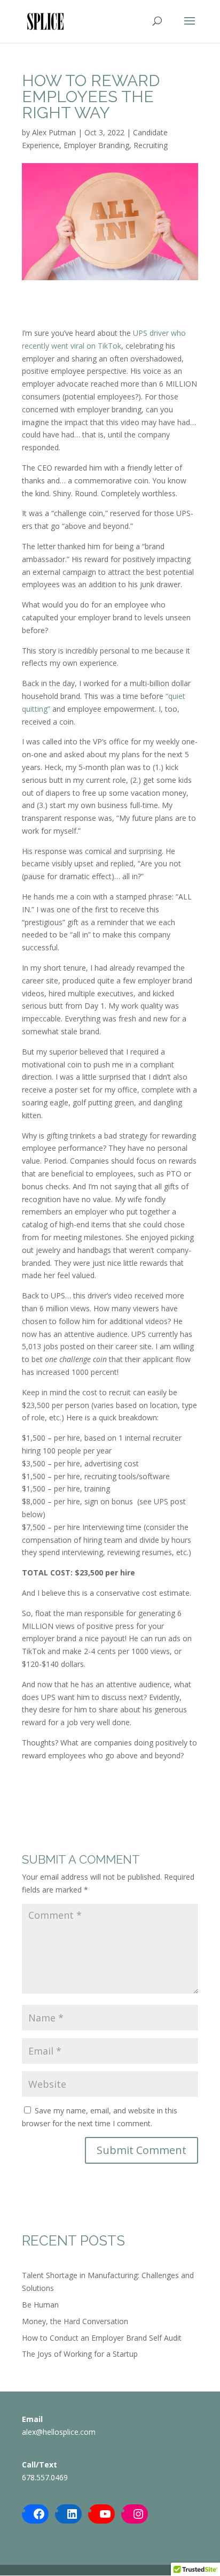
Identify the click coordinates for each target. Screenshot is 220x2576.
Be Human (40, 2305)
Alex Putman (54, 132)
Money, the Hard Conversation (75, 2321)
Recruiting (151, 145)
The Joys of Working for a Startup (80, 2354)
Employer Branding (96, 145)
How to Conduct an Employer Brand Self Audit (102, 2338)
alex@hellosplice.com (59, 2432)
